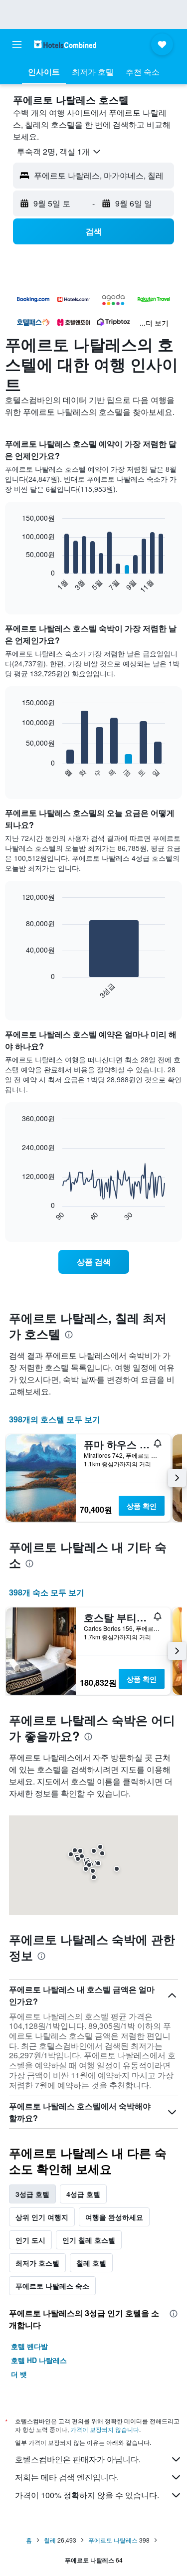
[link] (94, 1262)
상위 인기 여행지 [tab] (42, 2217)
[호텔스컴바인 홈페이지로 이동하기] (65, 44)
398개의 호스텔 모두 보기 (55, 1419)
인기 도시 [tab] (30, 2240)
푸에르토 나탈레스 (113, 2540)
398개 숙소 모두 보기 (47, 1592)
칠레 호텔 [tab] (91, 2263)
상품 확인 (142, 1506)
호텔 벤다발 (29, 2346)
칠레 (50, 2540)
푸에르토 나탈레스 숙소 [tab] (52, 2286)
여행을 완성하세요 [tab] (114, 2217)
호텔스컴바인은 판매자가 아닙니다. (78, 2459)
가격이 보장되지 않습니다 (105, 2429)
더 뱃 (19, 2374)
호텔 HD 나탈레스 (39, 2360)
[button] (17, 44)
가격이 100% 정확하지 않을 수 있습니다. (87, 2495)
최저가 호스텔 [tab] (37, 2263)
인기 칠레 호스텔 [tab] (89, 2240)
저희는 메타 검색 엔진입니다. (67, 2477)
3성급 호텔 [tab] (32, 2194)
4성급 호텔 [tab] (83, 2194)
